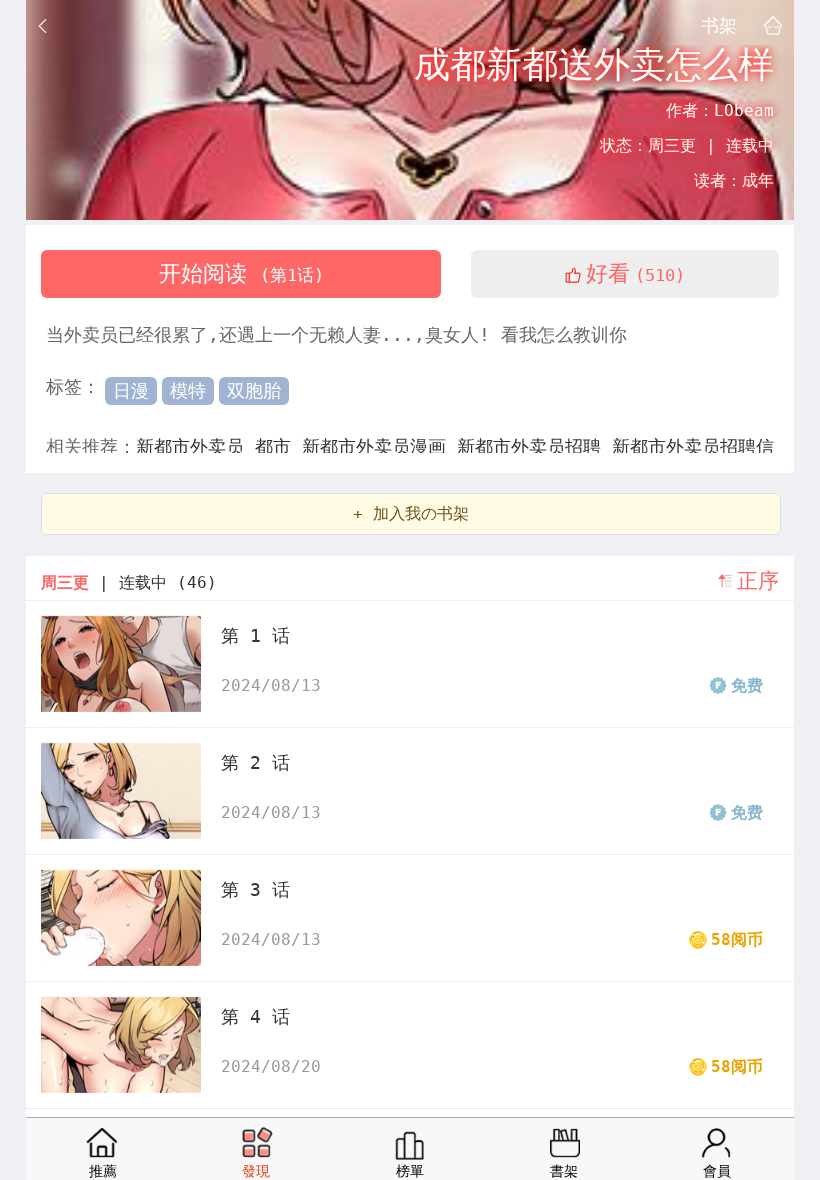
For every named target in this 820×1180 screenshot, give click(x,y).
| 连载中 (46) (129, 582)
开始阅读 (241, 273)
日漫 (131, 390)
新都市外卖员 (195, 446)
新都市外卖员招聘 (534, 446)
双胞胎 (254, 390)
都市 (278, 446)
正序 (758, 581)
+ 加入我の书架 (411, 513)
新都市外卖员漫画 (379, 446)
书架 (719, 25)
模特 (188, 390)
